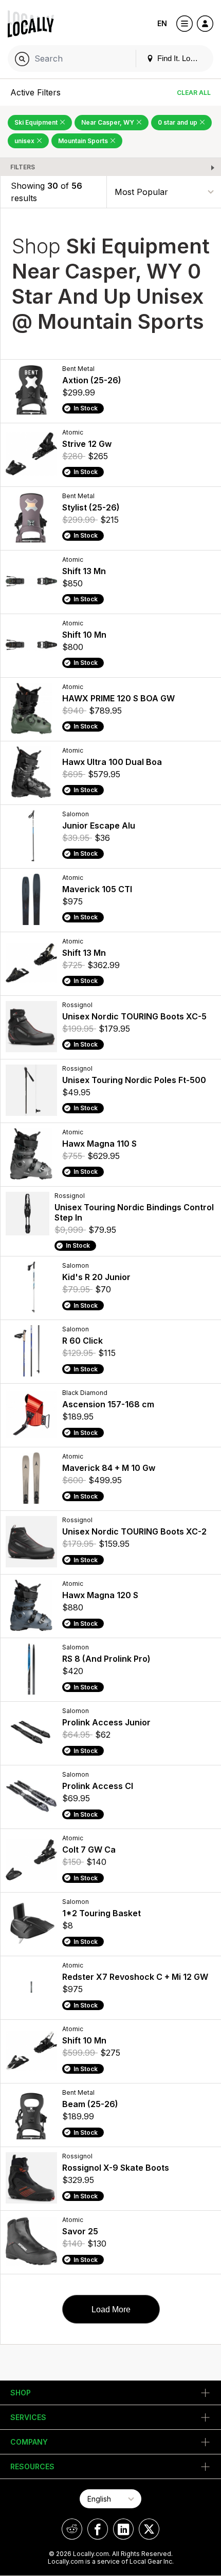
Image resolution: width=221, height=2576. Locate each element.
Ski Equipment (37, 122)
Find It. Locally (180, 58)
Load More (111, 2309)
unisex (25, 141)
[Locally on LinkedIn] (123, 2529)
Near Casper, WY (108, 122)
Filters (23, 167)
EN (162, 23)
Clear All (194, 93)
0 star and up (178, 122)
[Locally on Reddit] (72, 2529)
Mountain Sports (84, 141)
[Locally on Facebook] (98, 2529)
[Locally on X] (149, 2529)
